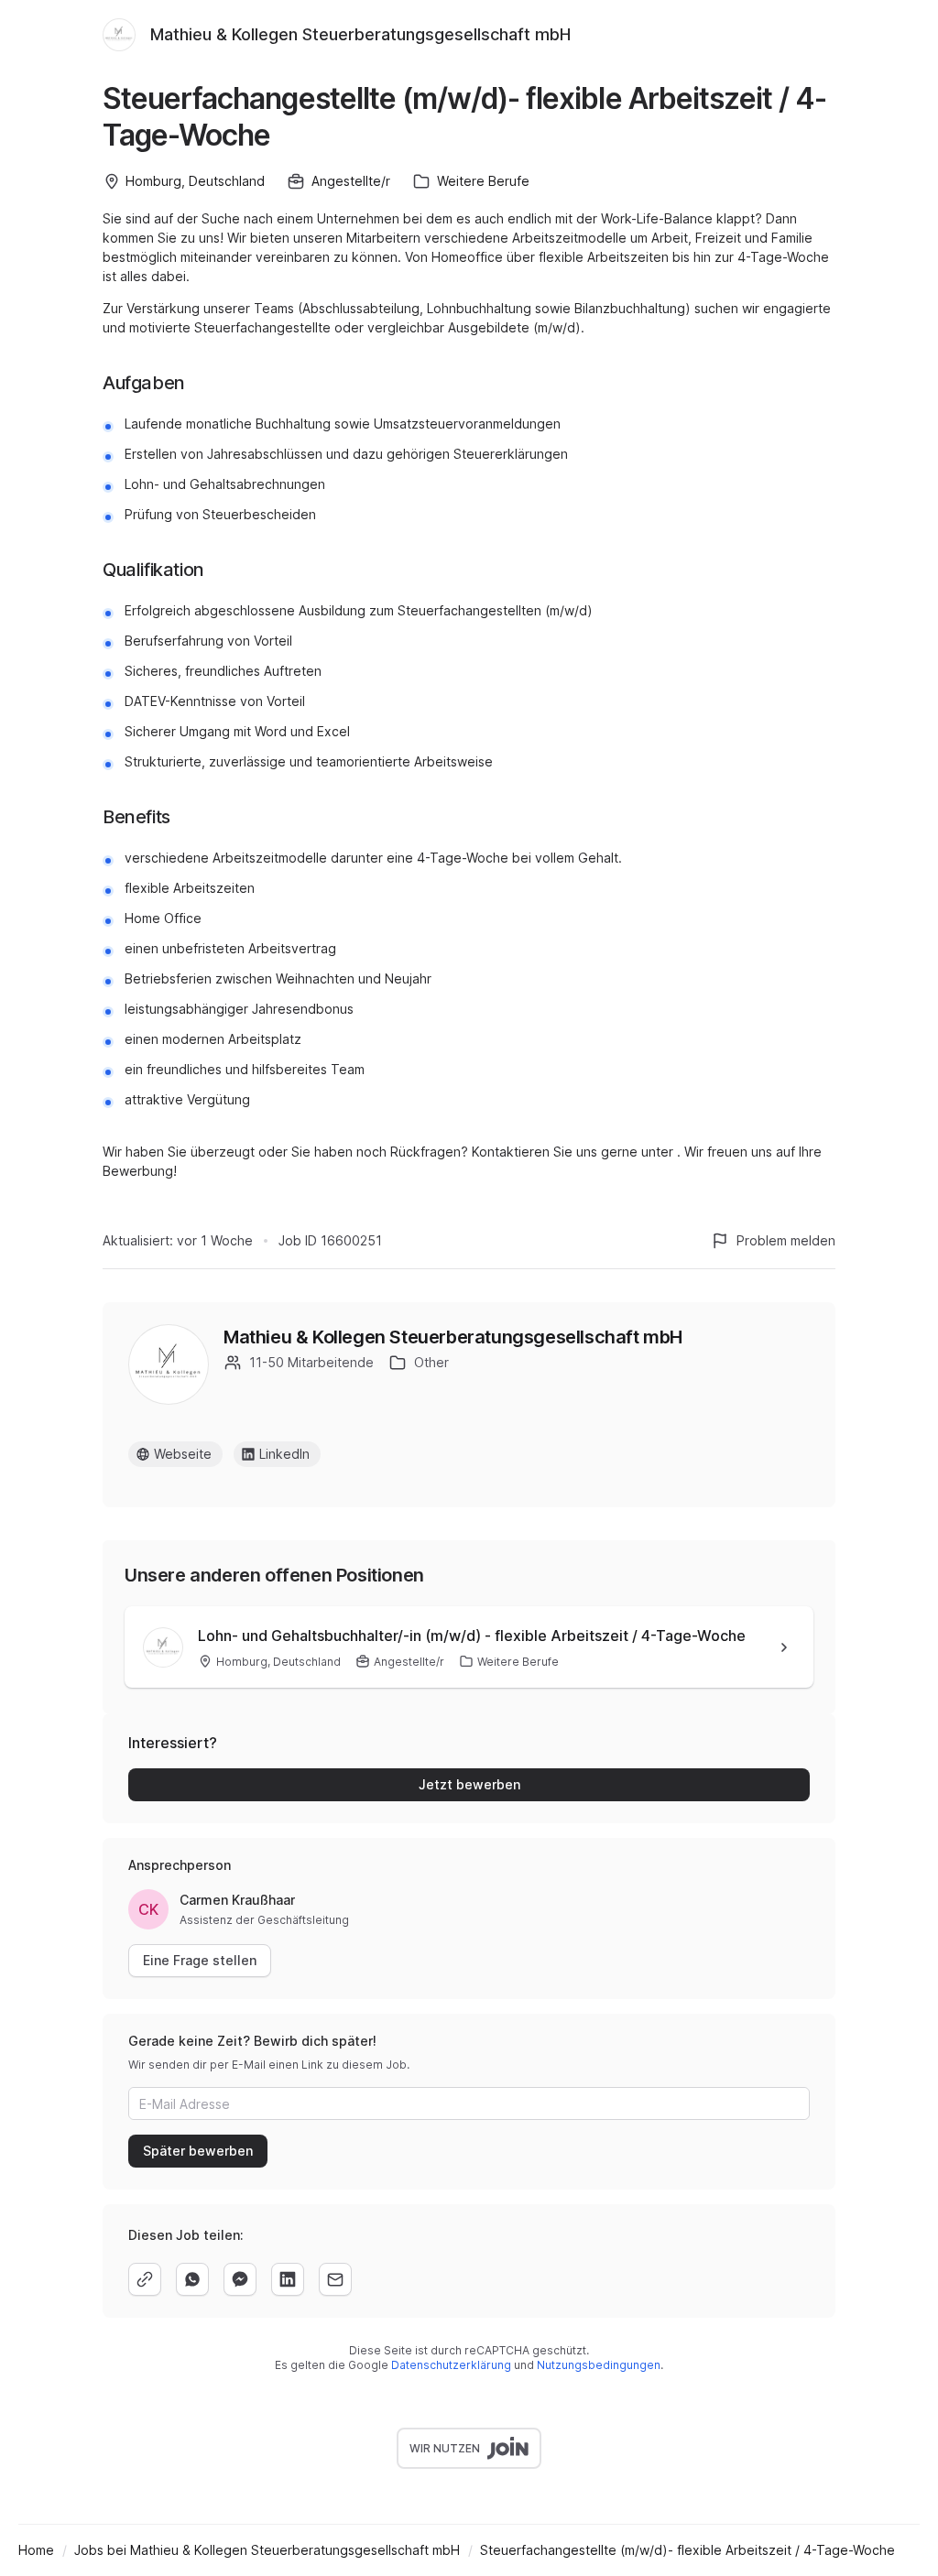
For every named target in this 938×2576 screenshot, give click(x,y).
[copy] (145, 2279)
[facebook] (240, 2279)
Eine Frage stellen (200, 1960)
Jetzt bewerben (469, 1784)
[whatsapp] (192, 2279)
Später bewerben (198, 2151)
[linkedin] (288, 2279)
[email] (335, 2279)
